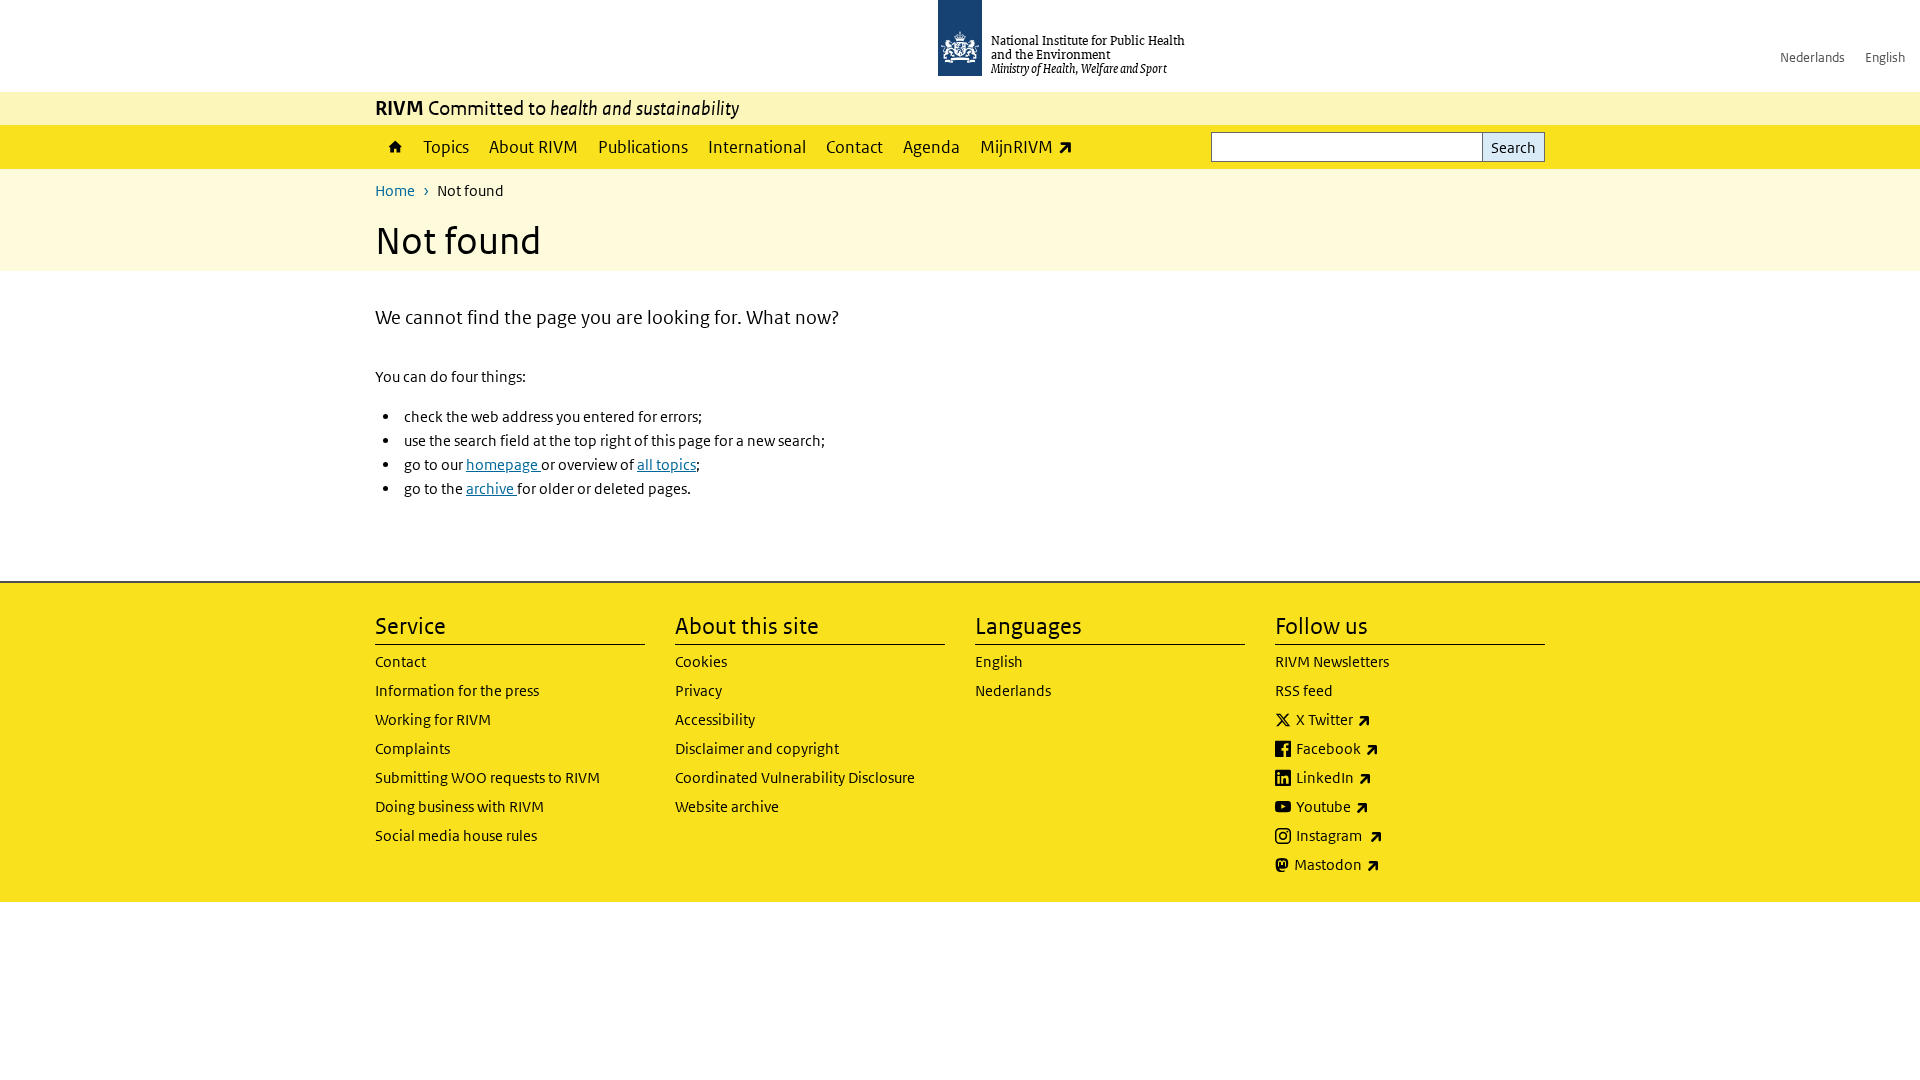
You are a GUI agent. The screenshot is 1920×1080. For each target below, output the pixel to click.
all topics (666, 464)
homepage (503, 464)
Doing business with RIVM (459, 806)
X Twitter (1386, 719)
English (1885, 57)
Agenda (931, 147)
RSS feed (1304, 690)
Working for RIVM (433, 719)
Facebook (1390, 748)
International (757, 147)
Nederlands (1812, 57)
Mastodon (1389, 864)
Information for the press (457, 690)
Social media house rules (456, 835)
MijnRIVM (1031, 146)
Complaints (412, 748)
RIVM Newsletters (1332, 661)
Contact (854, 147)
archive (491, 488)
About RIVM (533, 147)
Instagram (1392, 835)
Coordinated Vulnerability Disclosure (795, 777)
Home (394, 147)
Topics (446, 147)
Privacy (698, 690)
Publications (643, 147)
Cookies (701, 661)
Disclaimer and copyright (757, 748)
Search (1513, 147)
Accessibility (715, 719)
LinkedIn (1386, 777)
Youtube (1385, 806)
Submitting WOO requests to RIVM (487, 777)
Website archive (727, 806)
